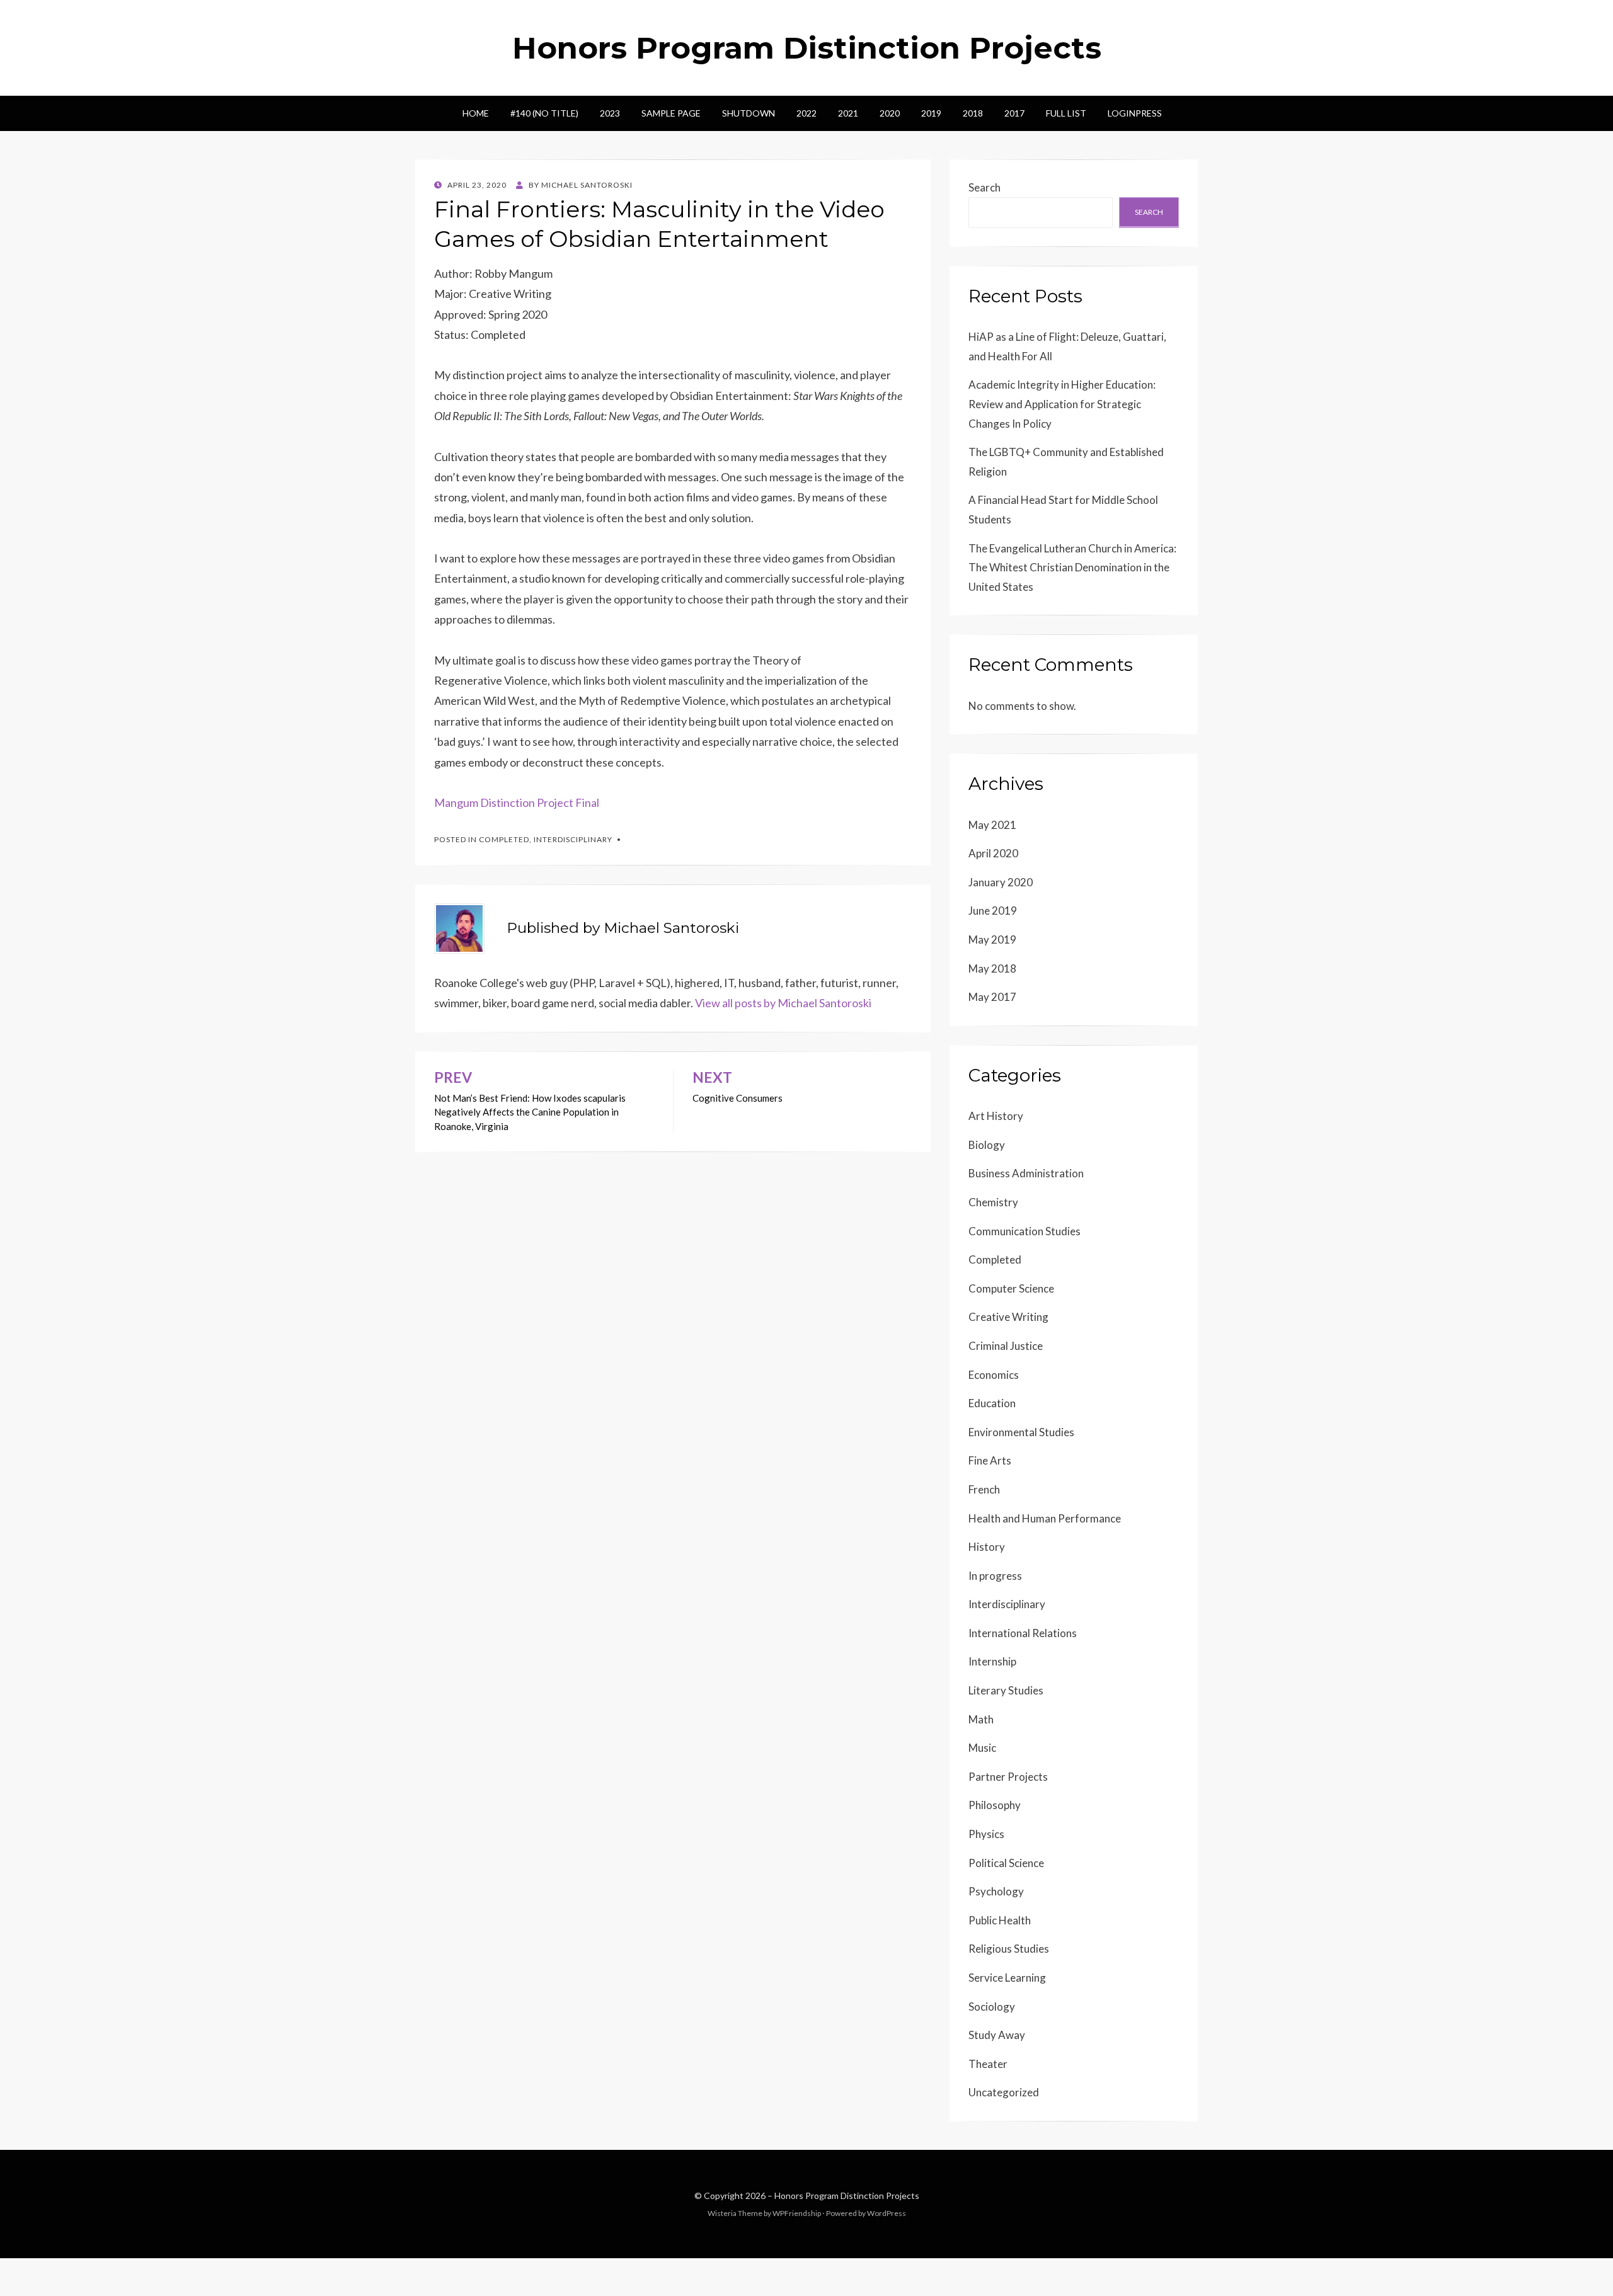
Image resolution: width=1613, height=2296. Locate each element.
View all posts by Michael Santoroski (783, 1003)
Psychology (996, 1891)
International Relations (1023, 1633)
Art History (996, 1116)
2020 (890, 113)
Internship (992, 1661)
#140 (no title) (544, 113)
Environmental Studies (1021, 1432)
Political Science (1006, 1863)
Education (992, 1403)
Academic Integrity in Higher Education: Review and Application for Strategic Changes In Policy (1062, 404)
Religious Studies (1009, 1949)
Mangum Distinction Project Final (517, 802)
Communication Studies (1025, 1231)
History (987, 1547)
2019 (931, 113)
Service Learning (1007, 1978)
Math (981, 1719)
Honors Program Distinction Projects (807, 48)
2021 (848, 113)
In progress (995, 1576)
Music (982, 1748)
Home (476, 113)
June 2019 (993, 911)
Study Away (997, 2035)
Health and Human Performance (1045, 1518)
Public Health (1000, 1920)
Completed (504, 839)
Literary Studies (1006, 1690)
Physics (986, 1834)
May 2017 (992, 997)
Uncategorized (1004, 2092)
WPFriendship (797, 2213)
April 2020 (993, 853)
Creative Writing (1008, 1317)
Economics (994, 1375)
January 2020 (1001, 882)
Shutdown (749, 113)
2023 (610, 113)
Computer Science (1011, 1288)
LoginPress (1135, 113)
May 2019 (992, 940)
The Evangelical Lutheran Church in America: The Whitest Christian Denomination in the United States (1072, 568)
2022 (806, 113)
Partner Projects (1008, 1777)
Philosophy (995, 1805)
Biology (987, 1145)
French (984, 1489)
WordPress (887, 2213)
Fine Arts (990, 1460)
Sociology (992, 2007)
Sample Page (671, 113)
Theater (988, 2064)
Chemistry (993, 1202)
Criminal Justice (1006, 1346)
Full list (1066, 113)
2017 (1014, 113)
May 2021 (992, 825)
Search (984, 187)
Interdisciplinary (573, 839)
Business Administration (1026, 1173)
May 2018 (992, 968)
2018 (973, 113)
